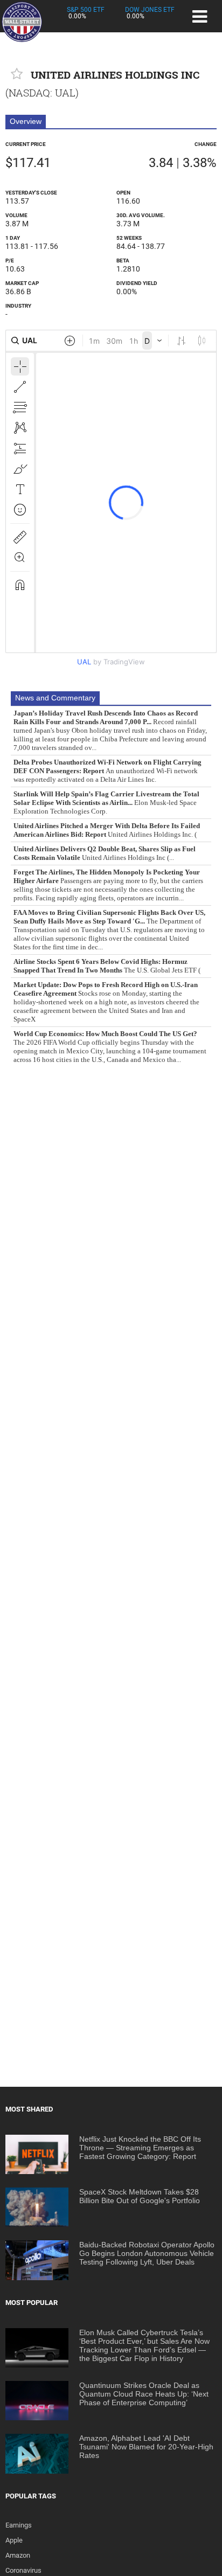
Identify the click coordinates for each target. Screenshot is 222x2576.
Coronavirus (23, 2570)
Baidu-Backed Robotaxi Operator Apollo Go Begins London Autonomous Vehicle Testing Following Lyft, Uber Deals (147, 2253)
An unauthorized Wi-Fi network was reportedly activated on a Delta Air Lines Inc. (107, 771)
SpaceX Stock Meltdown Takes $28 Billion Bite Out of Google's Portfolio (140, 2196)
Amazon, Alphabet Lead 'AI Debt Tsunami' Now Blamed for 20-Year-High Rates (146, 2447)
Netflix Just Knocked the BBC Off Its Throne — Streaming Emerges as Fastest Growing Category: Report (140, 2148)
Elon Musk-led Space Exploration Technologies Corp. (106, 803)
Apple (14, 2540)
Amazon (18, 2555)
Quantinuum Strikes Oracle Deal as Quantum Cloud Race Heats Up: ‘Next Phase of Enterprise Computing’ (144, 2394)
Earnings (19, 2525)
